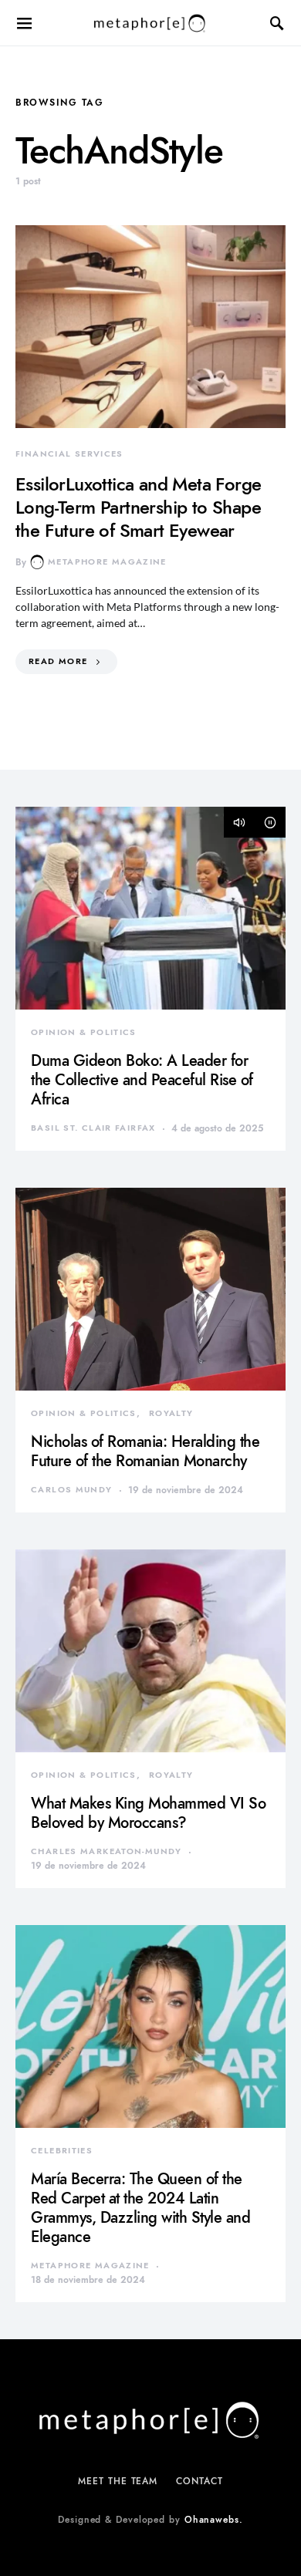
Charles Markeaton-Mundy (107, 1851)
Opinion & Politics (84, 1032)
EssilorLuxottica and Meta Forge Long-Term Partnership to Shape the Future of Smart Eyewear (138, 507)
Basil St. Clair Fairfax (93, 1128)
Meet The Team (118, 2481)
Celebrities (62, 2151)
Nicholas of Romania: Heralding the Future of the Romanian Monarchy (145, 1451)
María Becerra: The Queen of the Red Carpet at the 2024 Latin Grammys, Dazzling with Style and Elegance (140, 2208)
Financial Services (69, 454)
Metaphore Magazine (107, 562)
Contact (199, 2481)
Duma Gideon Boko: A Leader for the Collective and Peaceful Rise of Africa (142, 1080)
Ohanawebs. (214, 2520)
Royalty (171, 1413)
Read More (58, 661)
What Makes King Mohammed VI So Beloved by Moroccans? (148, 1813)
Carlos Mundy (72, 1490)
